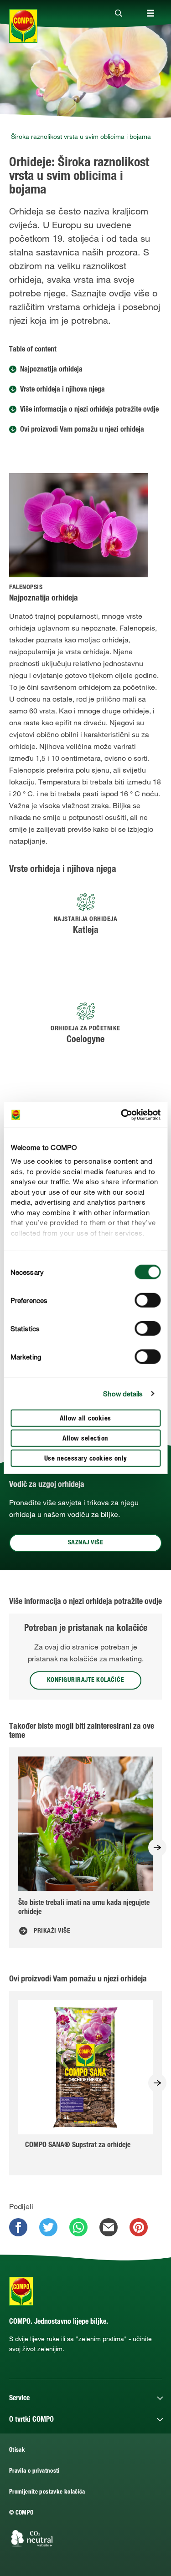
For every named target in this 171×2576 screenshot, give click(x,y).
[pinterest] (139, 2227)
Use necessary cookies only (86, 1459)
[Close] (119, 14)
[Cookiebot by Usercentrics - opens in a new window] (122, 1115)
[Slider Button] (157, 1848)
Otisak (17, 2451)
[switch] (148, 1300)
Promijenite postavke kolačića (47, 2492)
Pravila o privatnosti (34, 2472)
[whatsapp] (78, 2227)
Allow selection (85, 1438)
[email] (109, 2227)
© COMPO (21, 2513)
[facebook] (18, 2227)
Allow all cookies (85, 1418)
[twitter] (48, 2227)
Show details (123, 1394)
